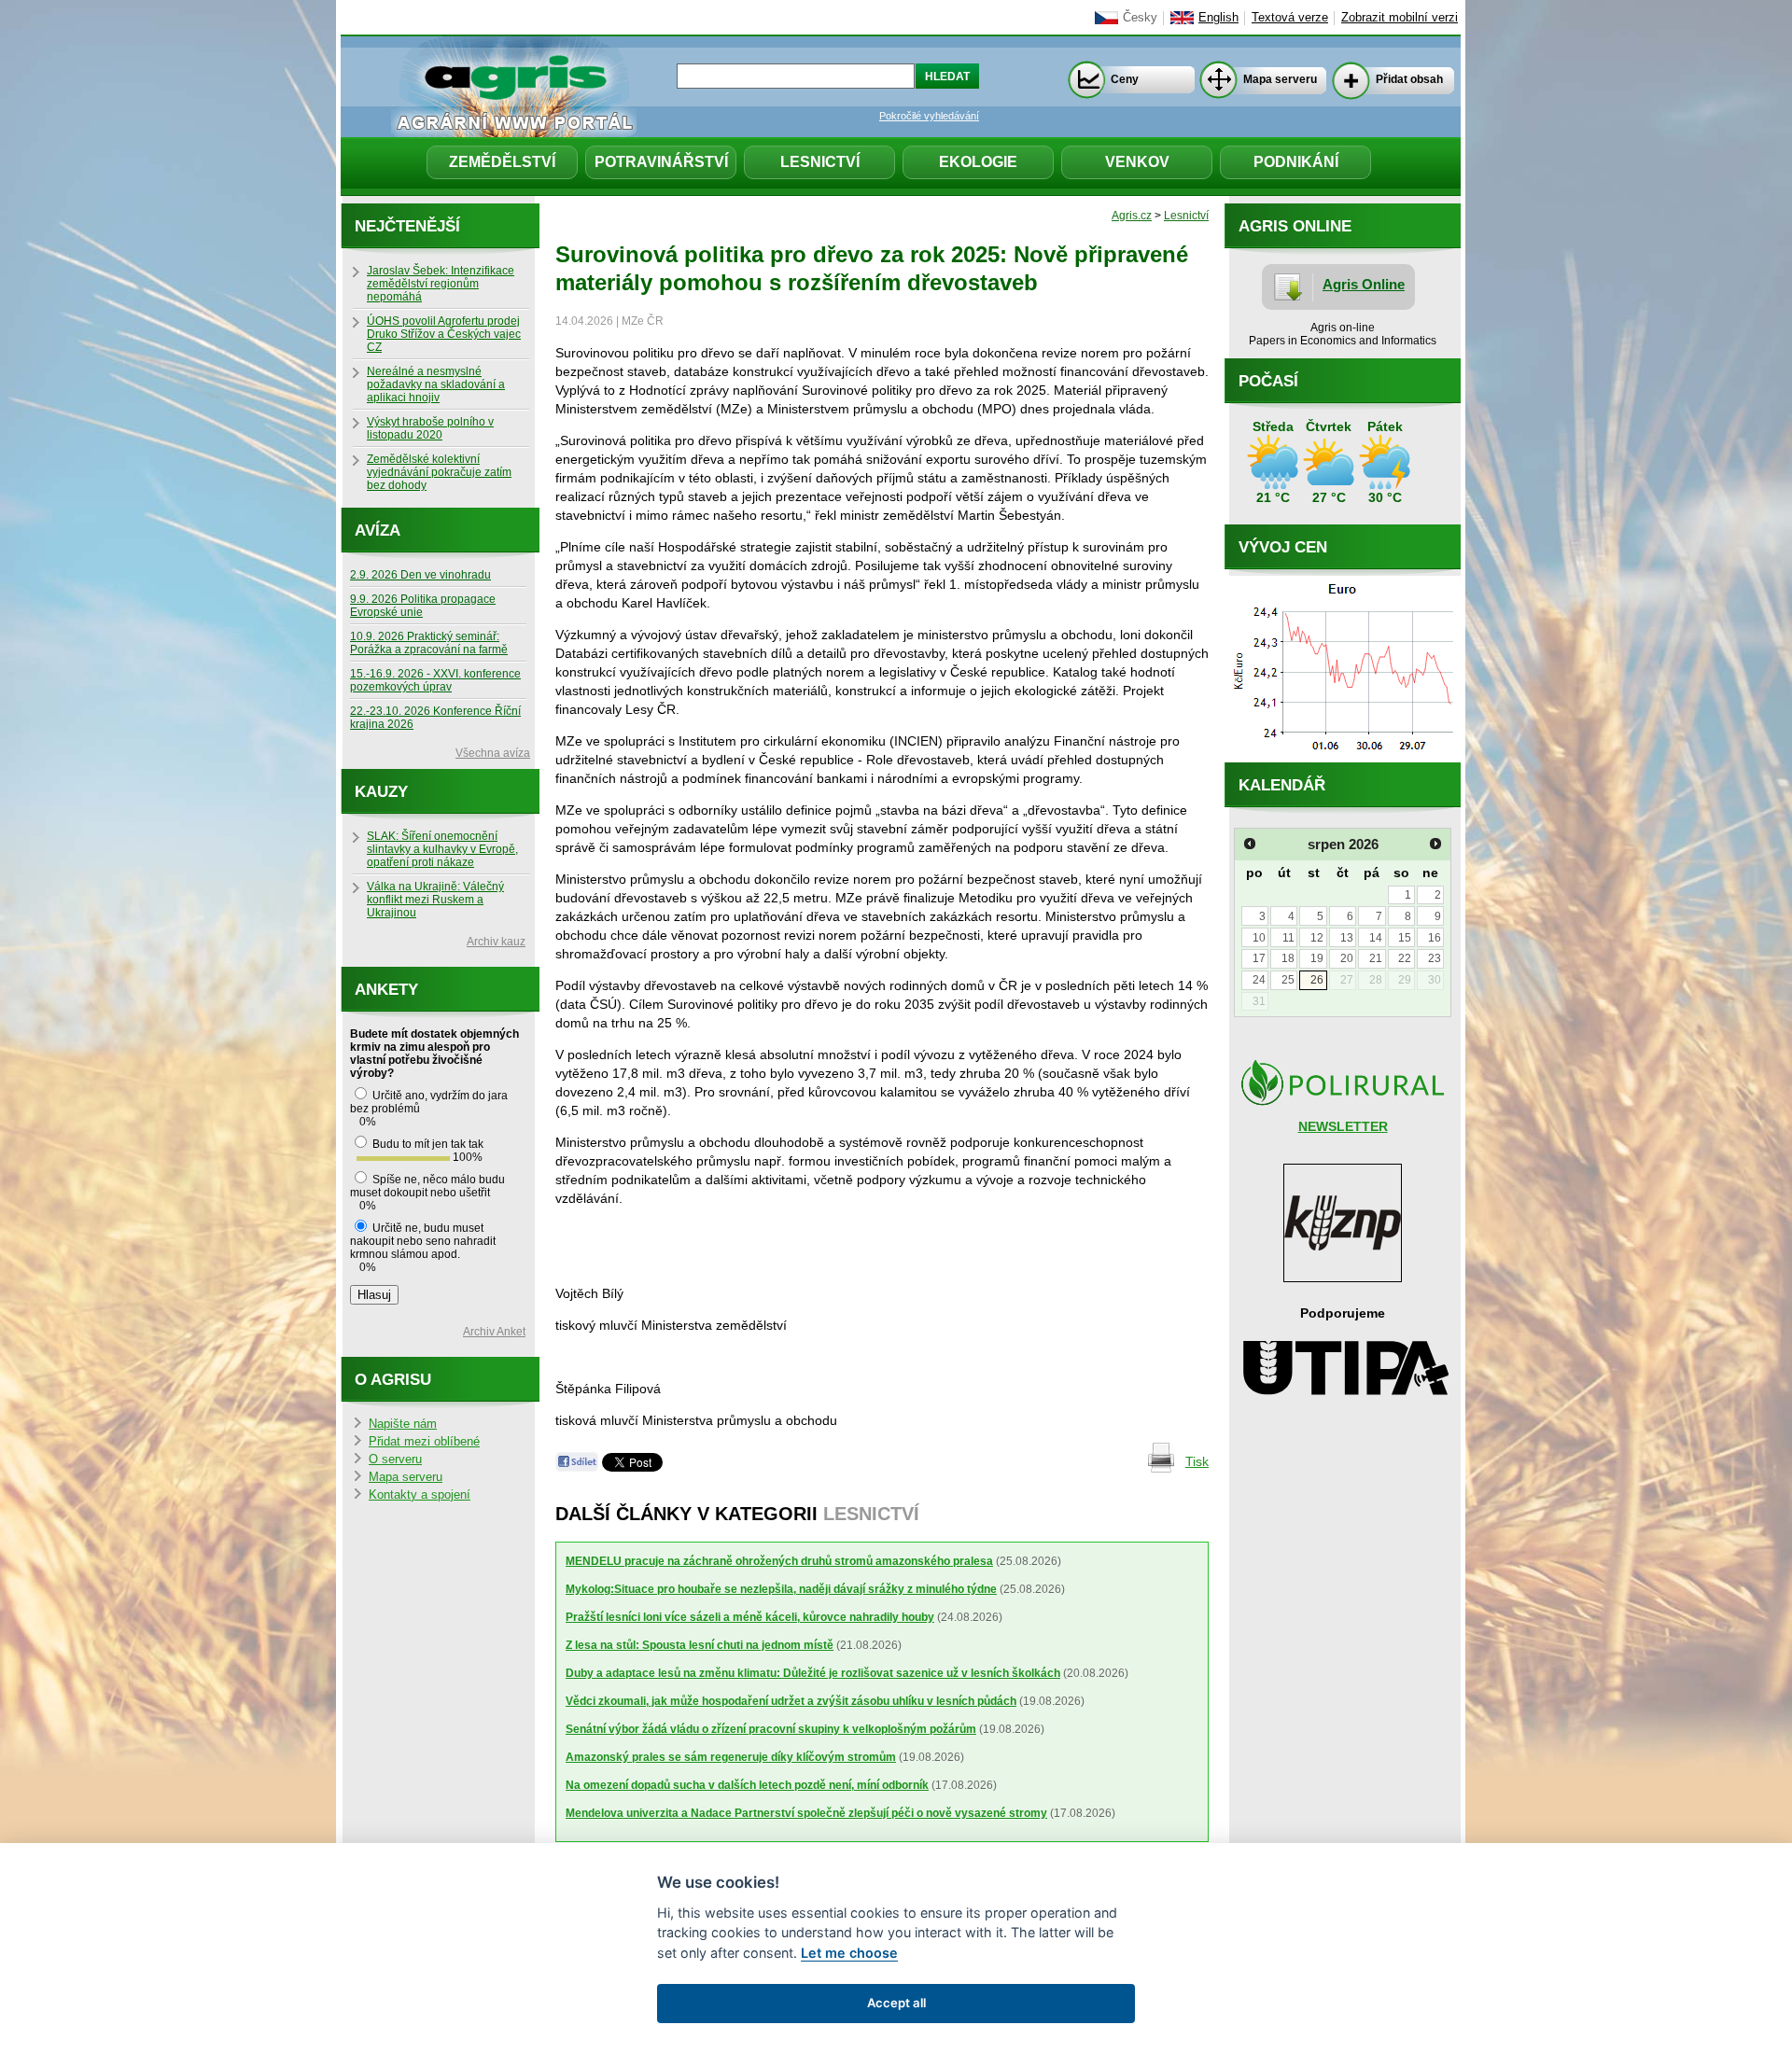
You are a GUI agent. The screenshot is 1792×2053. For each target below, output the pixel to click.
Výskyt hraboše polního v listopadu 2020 (430, 428)
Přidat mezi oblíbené (424, 1442)
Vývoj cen (1283, 547)
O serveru (395, 1459)
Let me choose (849, 1953)
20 (1347, 958)
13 (1347, 938)
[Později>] (1435, 844)
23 (1435, 958)
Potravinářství (661, 162)
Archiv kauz (496, 942)
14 (1376, 938)
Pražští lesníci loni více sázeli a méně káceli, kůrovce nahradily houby (750, 1617)
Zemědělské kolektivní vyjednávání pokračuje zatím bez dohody (439, 472)
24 (1259, 980)
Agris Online (1364, 284)
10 (1259, 938)
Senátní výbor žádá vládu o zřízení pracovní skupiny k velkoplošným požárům (771, 1729)
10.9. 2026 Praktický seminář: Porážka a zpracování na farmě (429, 643)
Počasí (1268, 381)
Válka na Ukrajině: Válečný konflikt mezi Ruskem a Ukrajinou (435, 900)
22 (1405, 958)
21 (1376, 958)
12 (1317, 938)
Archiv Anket (494, 1332)
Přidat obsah (1409, 79)
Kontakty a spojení (420, 1495)
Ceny (1125, 79)
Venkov (1137, 162)
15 (1405, 938)
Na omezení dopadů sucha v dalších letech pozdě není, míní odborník (747, 1785)
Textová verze (1290, 18)
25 (1288, 980)
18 (1288, 958)
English (1218, 18)
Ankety (386, 990)
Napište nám (403, 1424)
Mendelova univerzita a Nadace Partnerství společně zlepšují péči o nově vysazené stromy (806, 1813)
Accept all (896, 2003)
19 (1317, 958)
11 (1288, 938)
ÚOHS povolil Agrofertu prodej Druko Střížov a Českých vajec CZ (444, 334)
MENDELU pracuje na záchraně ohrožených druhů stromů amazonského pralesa (779, 1561)
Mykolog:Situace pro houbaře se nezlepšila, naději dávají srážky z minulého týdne (781, 1589)
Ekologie (978, 162)
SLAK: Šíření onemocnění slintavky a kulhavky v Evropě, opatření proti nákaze (442, 849)
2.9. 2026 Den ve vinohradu (420, 575)
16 (1435, 938)
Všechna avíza (493, 753)
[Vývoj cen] (1343, 758)
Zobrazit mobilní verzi (1400, 18)
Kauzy (381, 792)
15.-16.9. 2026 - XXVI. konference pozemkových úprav (435, 680)
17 (1259, 958)
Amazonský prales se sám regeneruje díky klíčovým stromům (731, 1757)
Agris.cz (1132, 216)
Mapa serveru (1280, 79)
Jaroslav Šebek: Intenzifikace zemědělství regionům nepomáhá (441, 284)
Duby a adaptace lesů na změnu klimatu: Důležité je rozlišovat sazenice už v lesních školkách (813, 1673)
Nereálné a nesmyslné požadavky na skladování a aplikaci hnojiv (436, 384)
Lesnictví (820, 162)
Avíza (378, 531)
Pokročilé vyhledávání (929, 116)
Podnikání (1296, 162)
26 (1317, 980)
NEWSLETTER (1343, 1126)
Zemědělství (502, 162)
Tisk (1197, 1461)
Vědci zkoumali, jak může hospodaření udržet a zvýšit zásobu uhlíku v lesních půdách (791, 1701)
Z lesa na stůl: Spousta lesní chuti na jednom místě (700, 1645)
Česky (1140, 18)
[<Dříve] (1250, 844)
